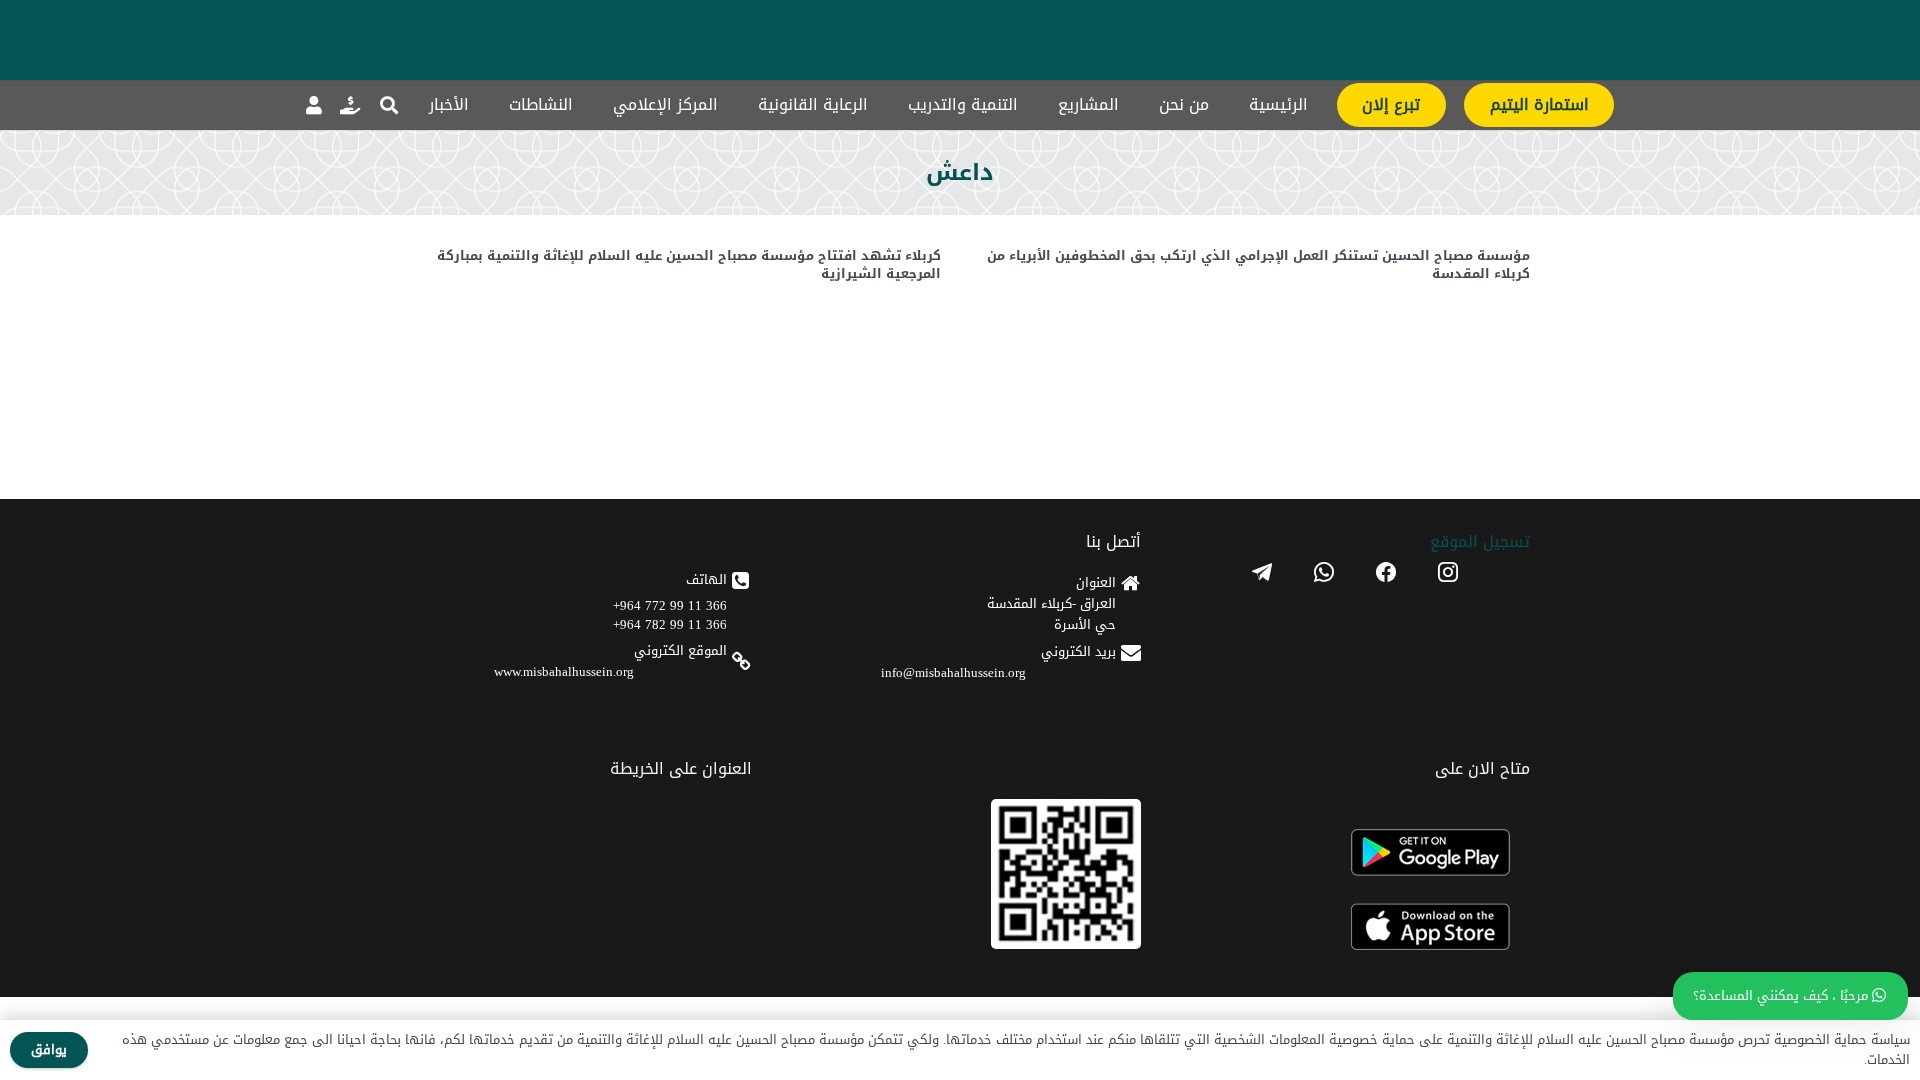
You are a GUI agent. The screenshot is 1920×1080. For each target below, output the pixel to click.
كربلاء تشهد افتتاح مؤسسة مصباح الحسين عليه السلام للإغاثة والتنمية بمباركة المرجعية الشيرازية (689, 264)
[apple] (1355, 927)
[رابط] (350, 105)
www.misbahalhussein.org (564, 671)
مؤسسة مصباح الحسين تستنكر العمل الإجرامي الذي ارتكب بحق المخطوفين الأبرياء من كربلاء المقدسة (1258, 264)
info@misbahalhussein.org (953, 672)
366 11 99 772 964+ (670, 605)
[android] (1355, 852)
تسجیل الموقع (1480, 541)
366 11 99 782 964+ (670, 624)
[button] (389, 105)
